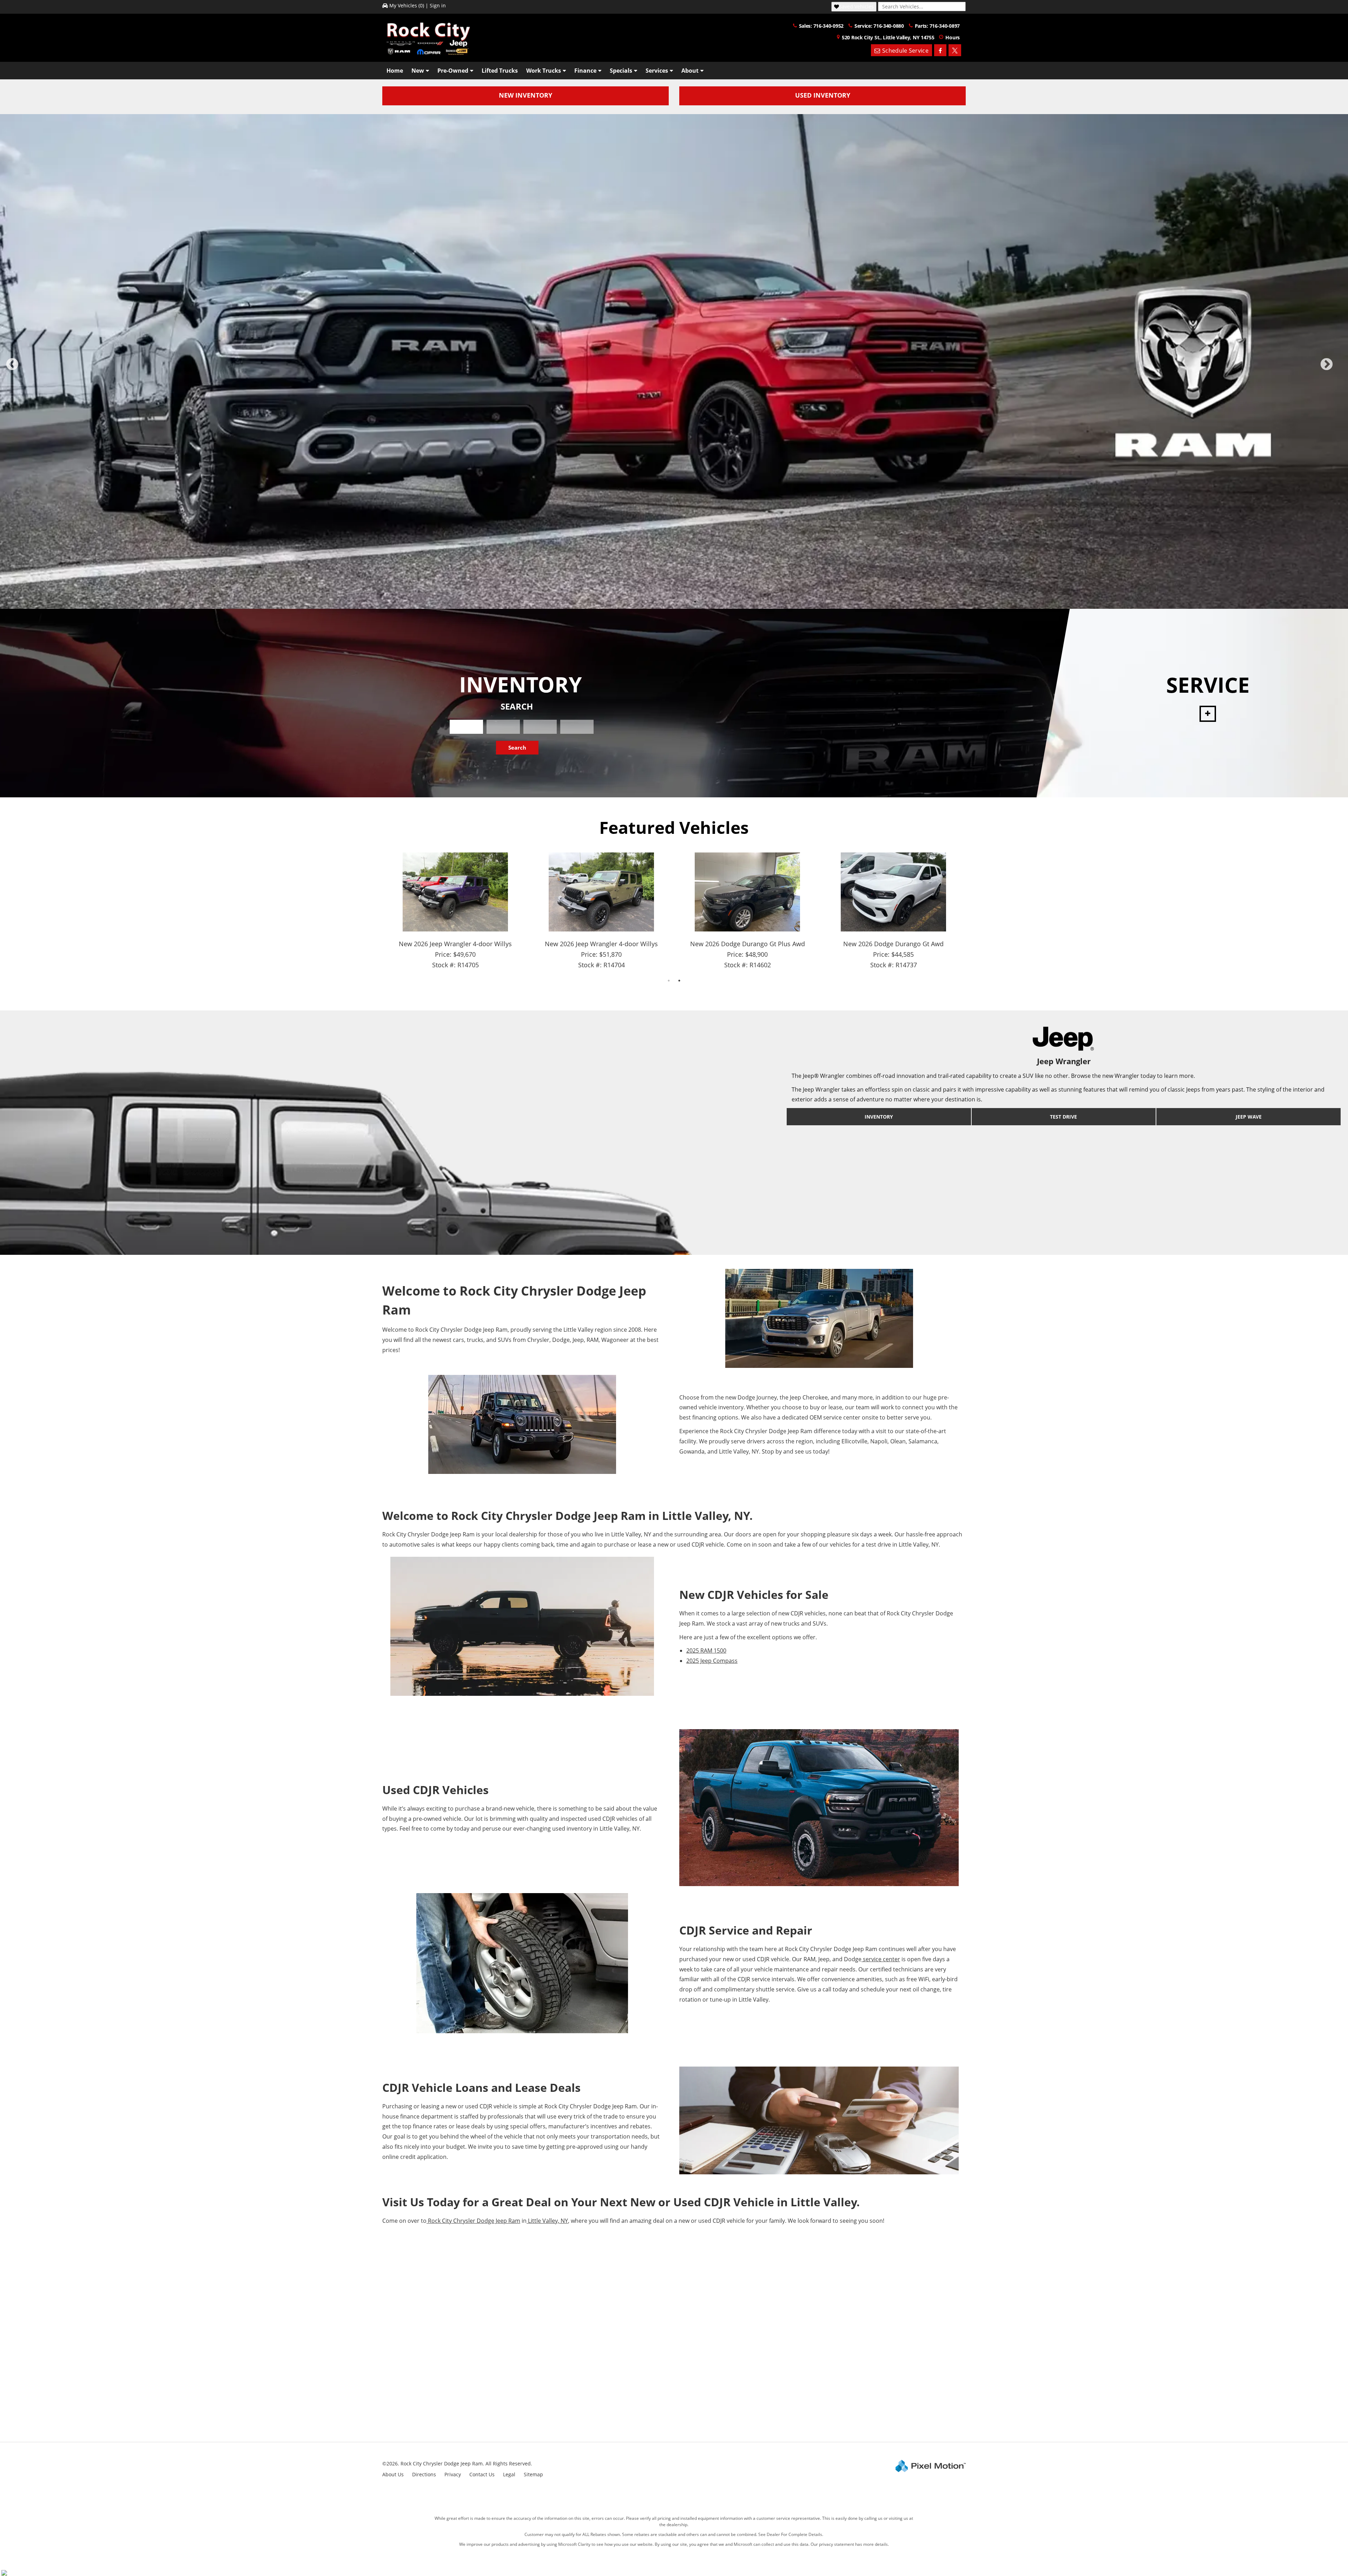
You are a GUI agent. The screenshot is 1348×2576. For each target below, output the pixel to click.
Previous (28, 369)
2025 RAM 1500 (706, 1651)
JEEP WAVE (1249, 1117)
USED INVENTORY (823, 95)
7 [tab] (706, 602)
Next (1338, 369)
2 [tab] (653, 602)
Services (657, 71)
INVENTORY (879, 1117)
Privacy (453, 2474)
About (690, 71)
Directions (424, 2474)
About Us (393, 2474)
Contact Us (482, 2474)
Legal (509, 2474)
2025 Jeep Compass (712, 1661)
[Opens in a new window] (940, 50)
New (418, 71)
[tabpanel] (674, 361)
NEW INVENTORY (526, 95)
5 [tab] (685, 602)
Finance (585, 71)
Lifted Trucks (500, 71)
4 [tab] (674, 602)
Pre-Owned (453, 71)
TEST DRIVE (1063, 1117)
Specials (621, 71)
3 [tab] (664, 602)
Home (395, 71)
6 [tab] (695, 602)
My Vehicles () (407, 5)
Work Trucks (544, 71)
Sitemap (533, 2474)
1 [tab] (643, 602)
